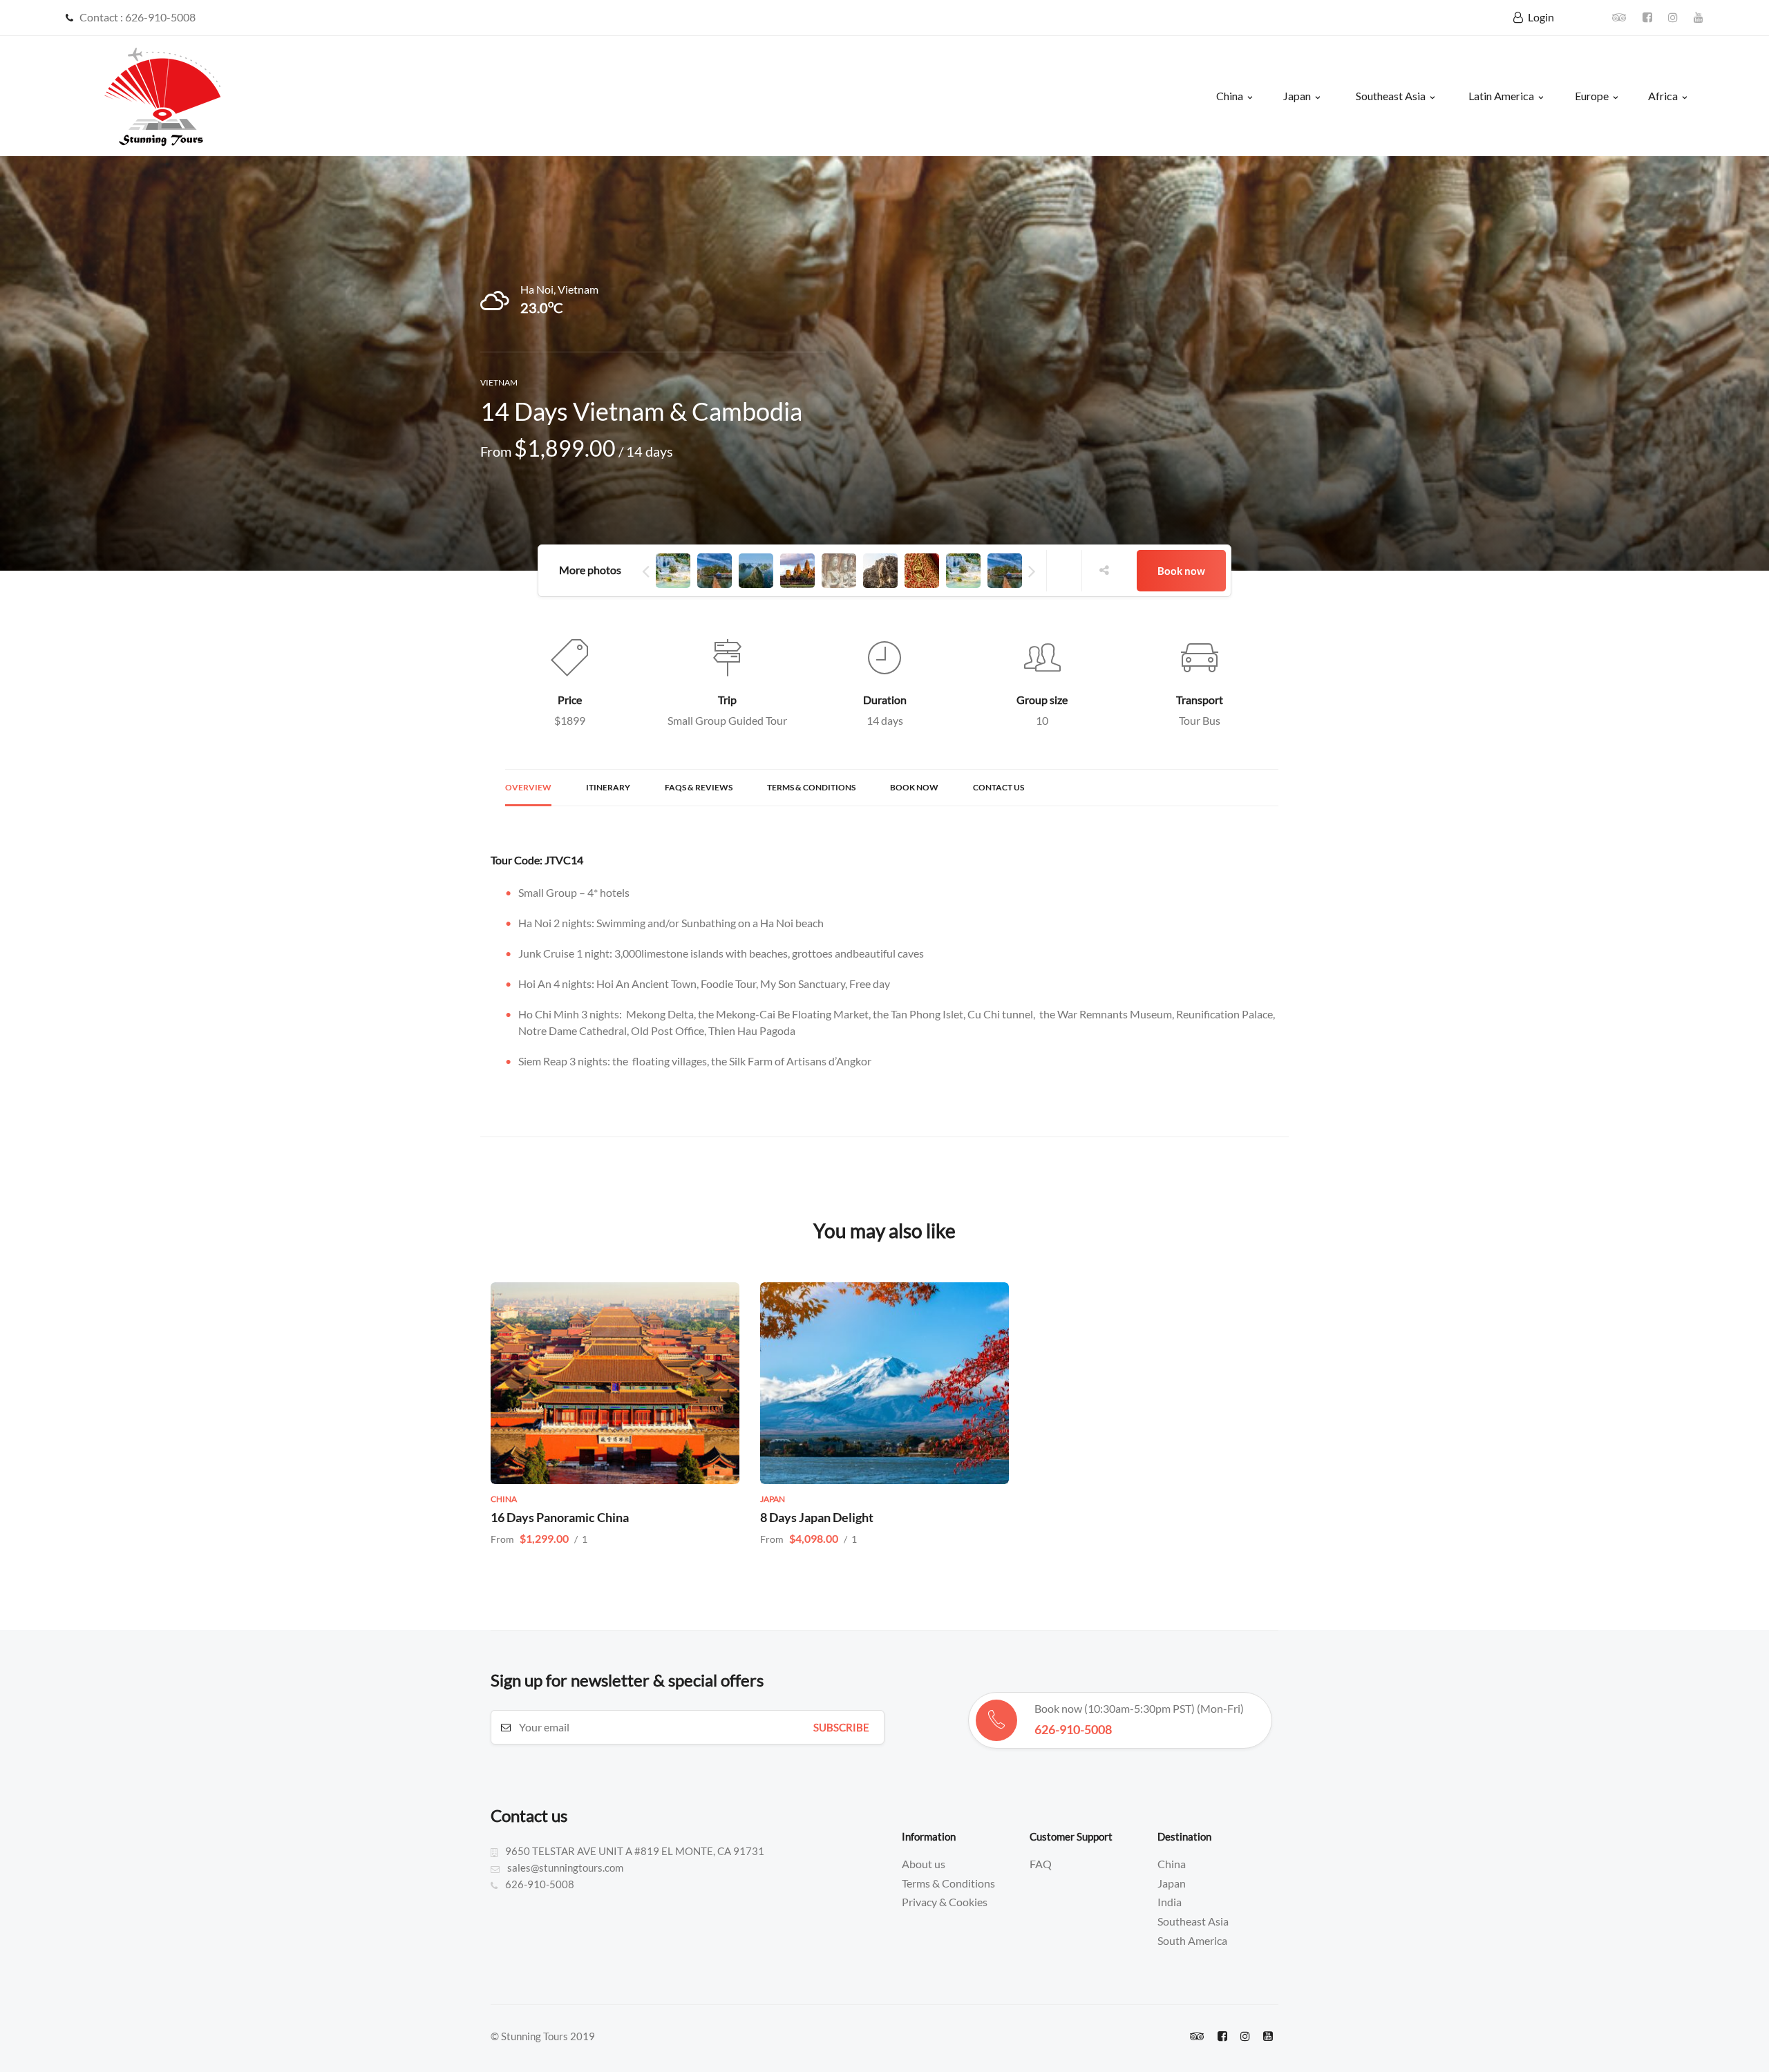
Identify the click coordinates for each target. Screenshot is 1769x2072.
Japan (1297, 96)
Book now (1181, 571)
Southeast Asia (1391, 96)
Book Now (914, 787)
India (1170, 1902)
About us (924, 1864)
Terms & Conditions (811, 787)
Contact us (999, 787)
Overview (528, 787)
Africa (1663, 96)
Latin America (1501, 96)
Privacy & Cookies (945, 1902)
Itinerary (608, 787)
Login (1541, 17)
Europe (1592, 96)
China (1230, 96)
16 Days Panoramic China (560, 1517)
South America (1192, 1940)
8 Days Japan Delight (817, 1517)
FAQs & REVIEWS (699, 787)
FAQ (1041, 1864)
